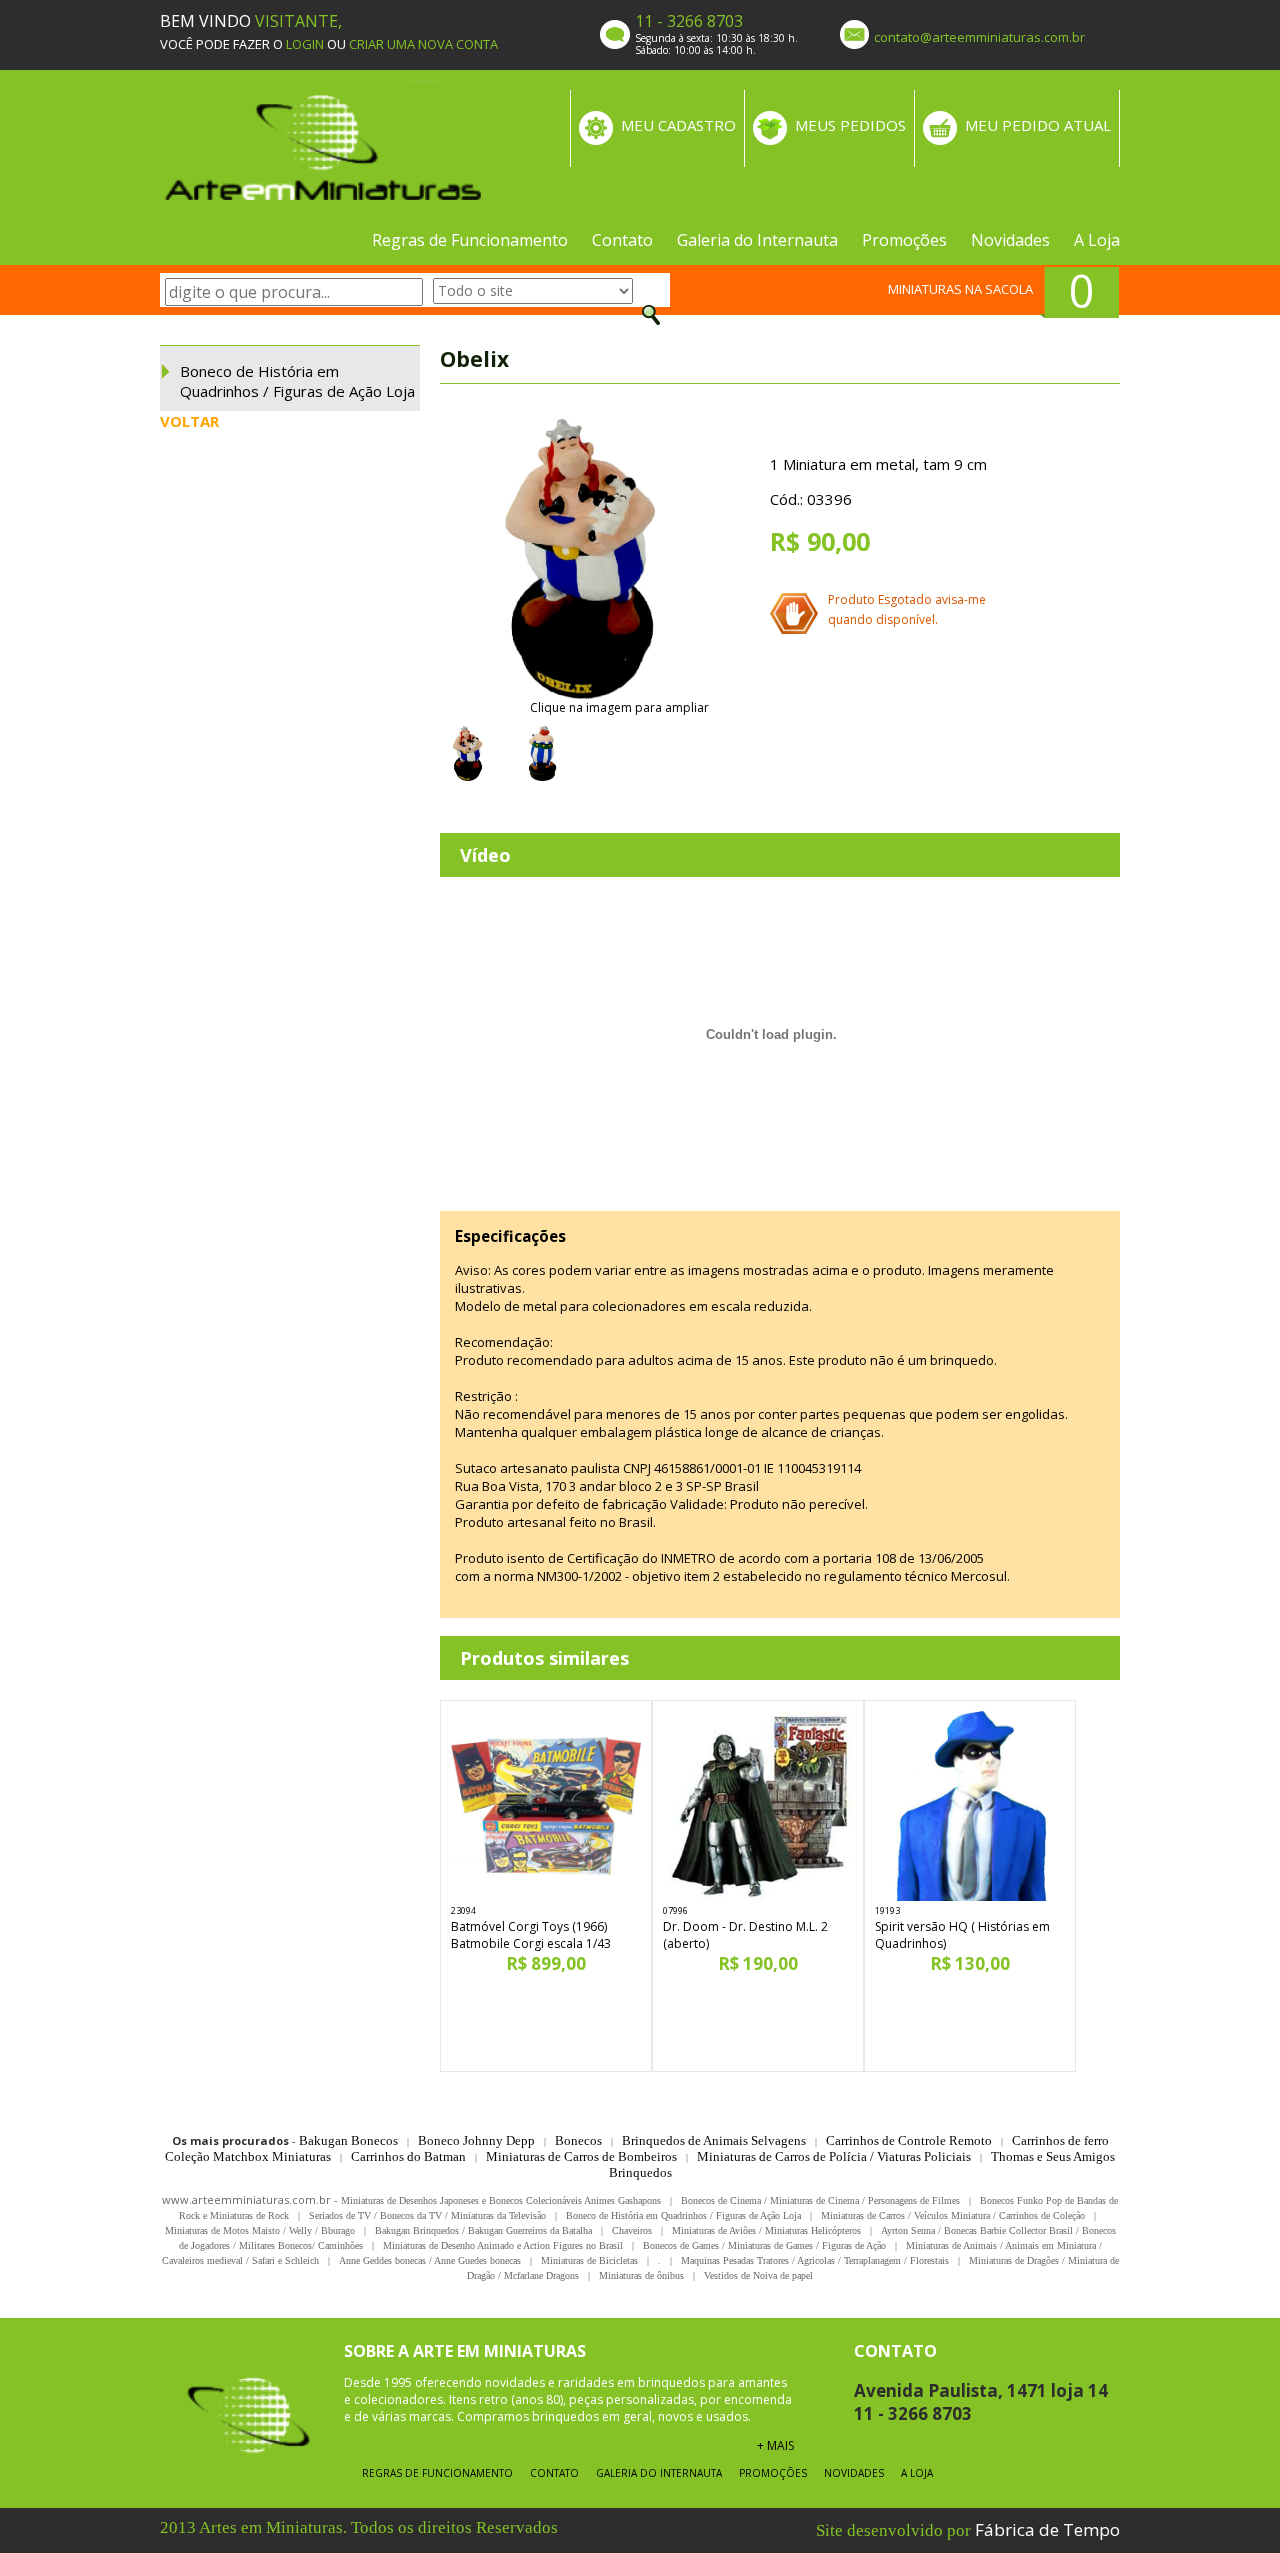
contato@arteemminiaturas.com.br (979, 37)
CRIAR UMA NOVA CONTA (423, 44)
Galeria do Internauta (757, 240)
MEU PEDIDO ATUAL (1038, 125)
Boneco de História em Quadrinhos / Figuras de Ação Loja (297, 381)
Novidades (1010, 240)
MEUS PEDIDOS (850, 125)
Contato (622, 240)
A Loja (1097, 240)
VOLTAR (189, 421)
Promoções (904, 240)
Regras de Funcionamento (470, 240)
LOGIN (305, 44)
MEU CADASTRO (678, 125)
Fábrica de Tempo (1047, 2529)
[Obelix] (580, 559)
